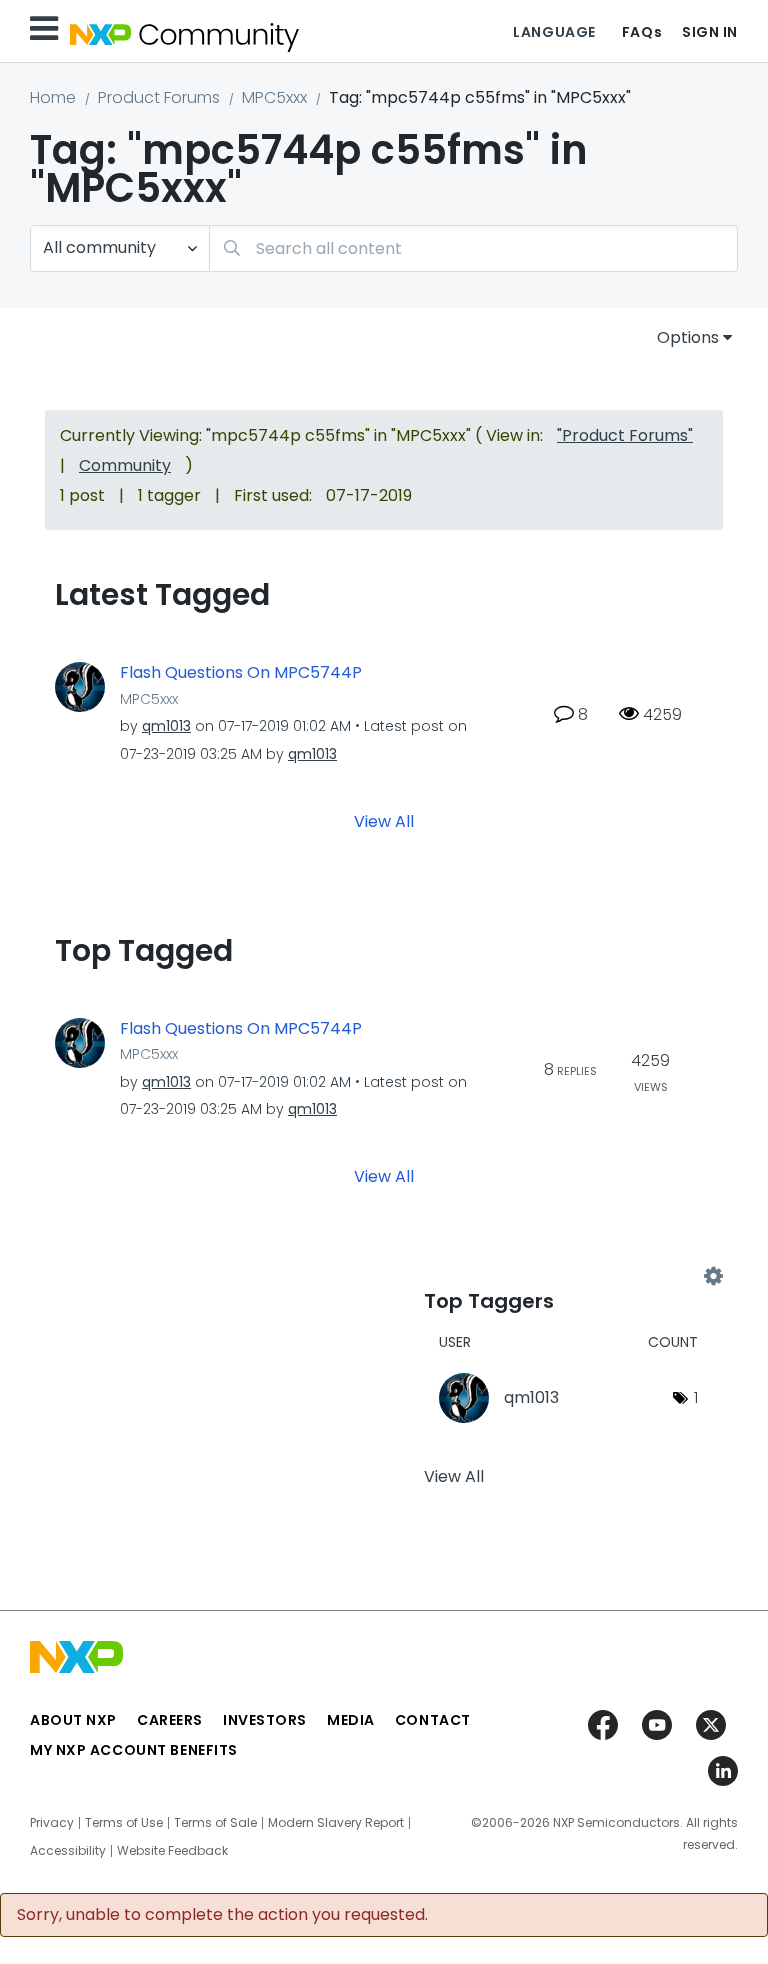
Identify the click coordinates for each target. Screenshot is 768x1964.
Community (125, 465)
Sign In (710, 32)
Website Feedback (172, 1851)
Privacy (52, 1823)
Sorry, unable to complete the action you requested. (222, 1915)
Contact (433, 1720)
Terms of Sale (215, 1823)
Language (554, 32)
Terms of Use (124, 1823)
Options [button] (688, 337)
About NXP (73, 1720)
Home (53, 97)
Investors (265, 1720)
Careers (170, 1720)
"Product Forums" (625, 435)
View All (384, 820)
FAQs (642, 32)
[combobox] (473, 248)
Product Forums (159, 97)
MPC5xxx (274, 97)
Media (351, 1720)
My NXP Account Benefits (134, 1750)
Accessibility (68, 1851)
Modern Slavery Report (336, 1823)
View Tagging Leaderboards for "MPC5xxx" (568, 1276)
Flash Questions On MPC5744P (241, 673)
